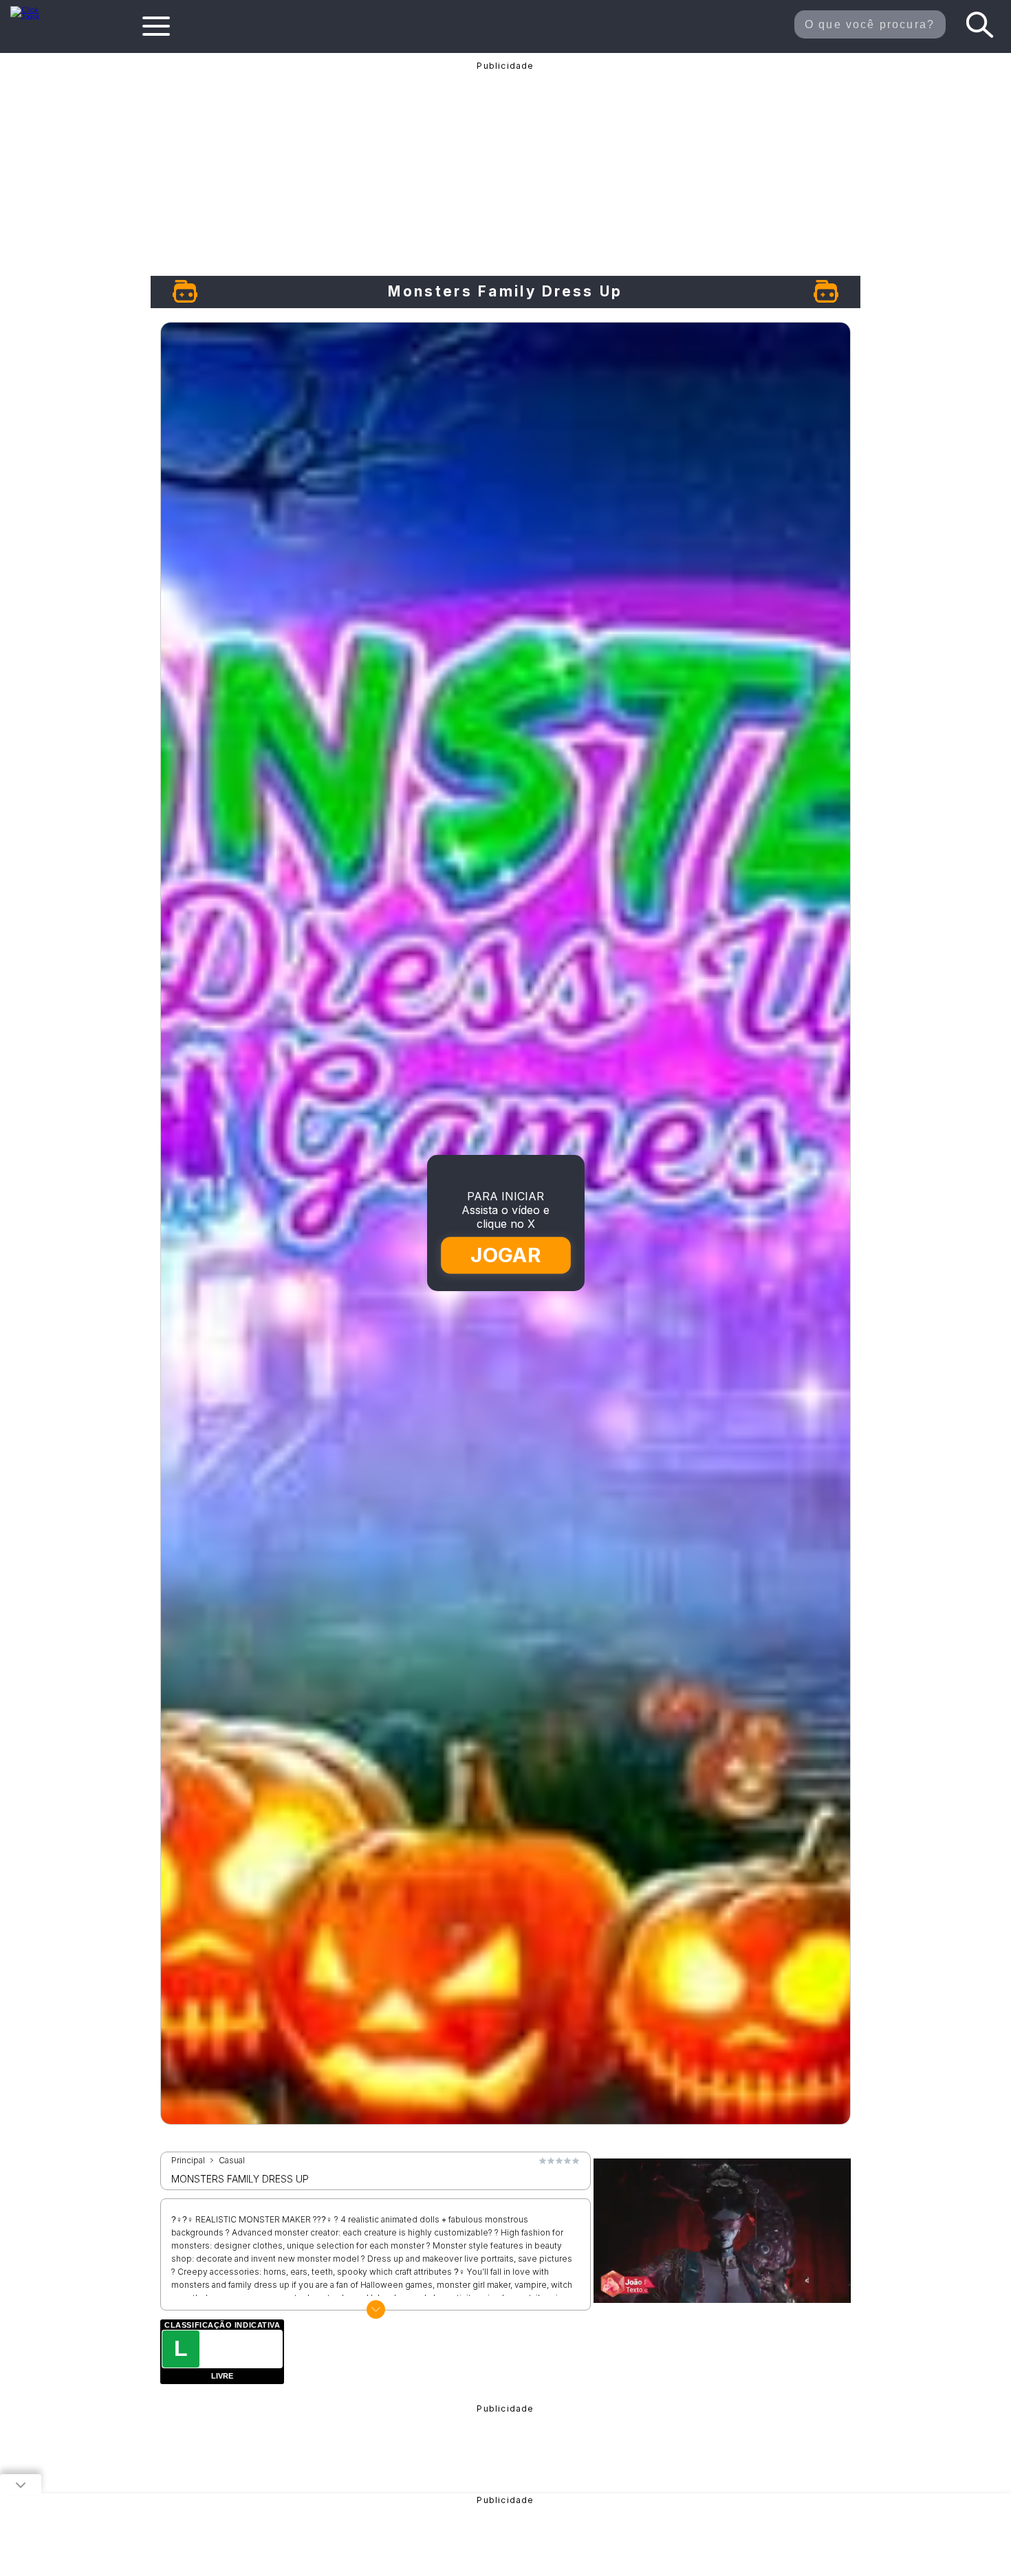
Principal (188, 2161)
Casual (232, 2161)
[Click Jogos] (33, 17)
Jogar (506, 1255)
